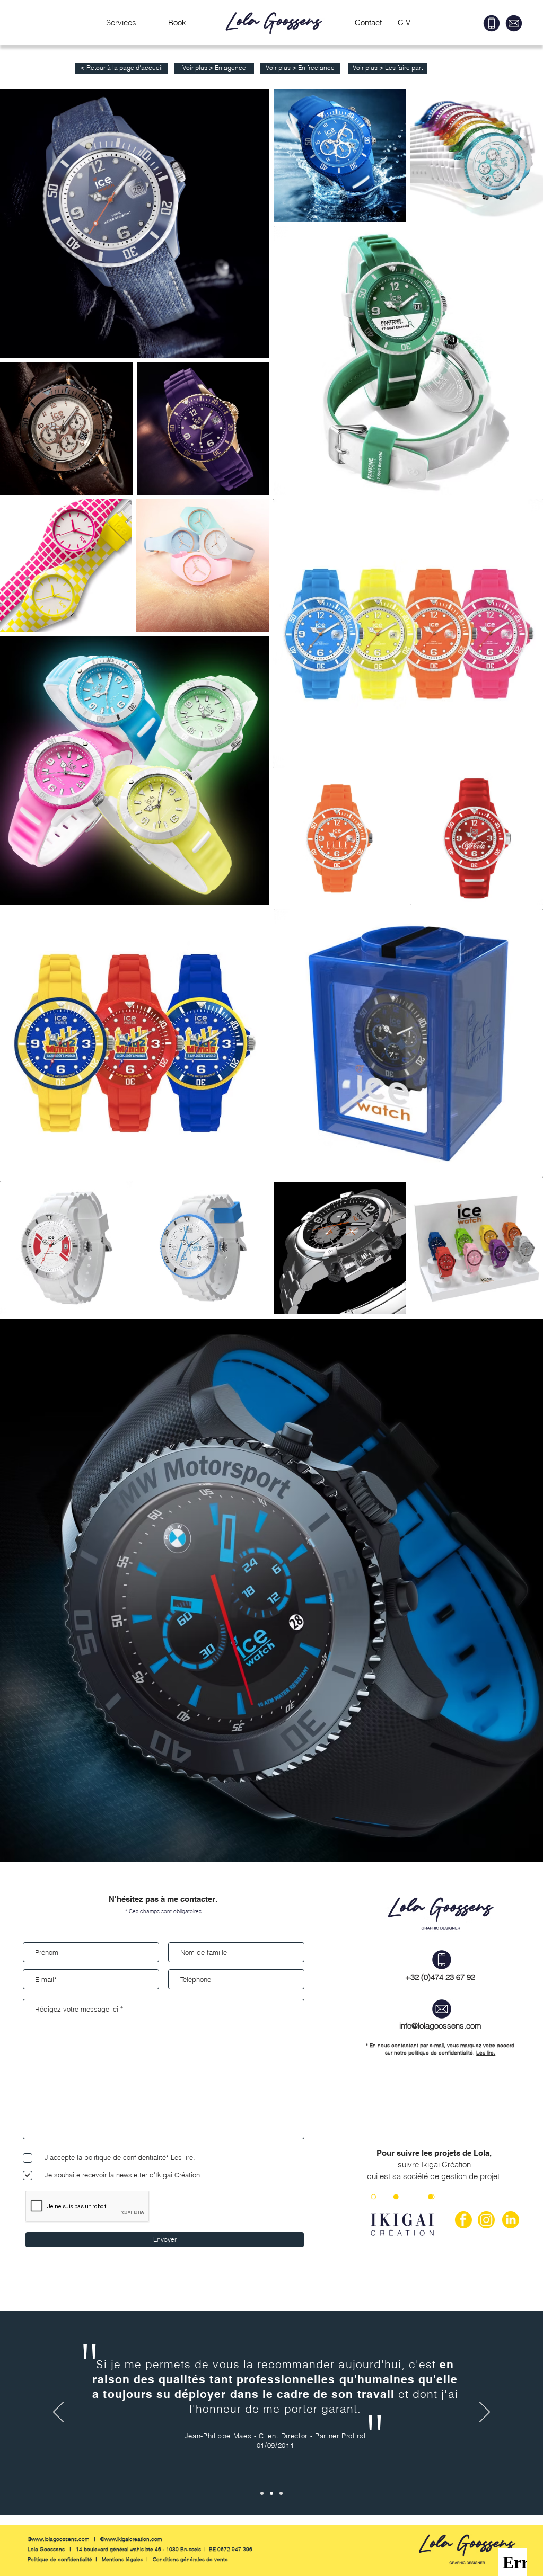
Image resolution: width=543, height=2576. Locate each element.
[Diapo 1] (262, 2493)
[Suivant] (485, 2413)
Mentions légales (122, 2559)
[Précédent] (58, 2413)
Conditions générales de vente (190, 2559)
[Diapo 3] (281, 2493)
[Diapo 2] (271, 2493)
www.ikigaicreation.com (133, 2539)
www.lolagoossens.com (60, 2539)
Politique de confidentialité (61, 2559)
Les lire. (486, 2053)
